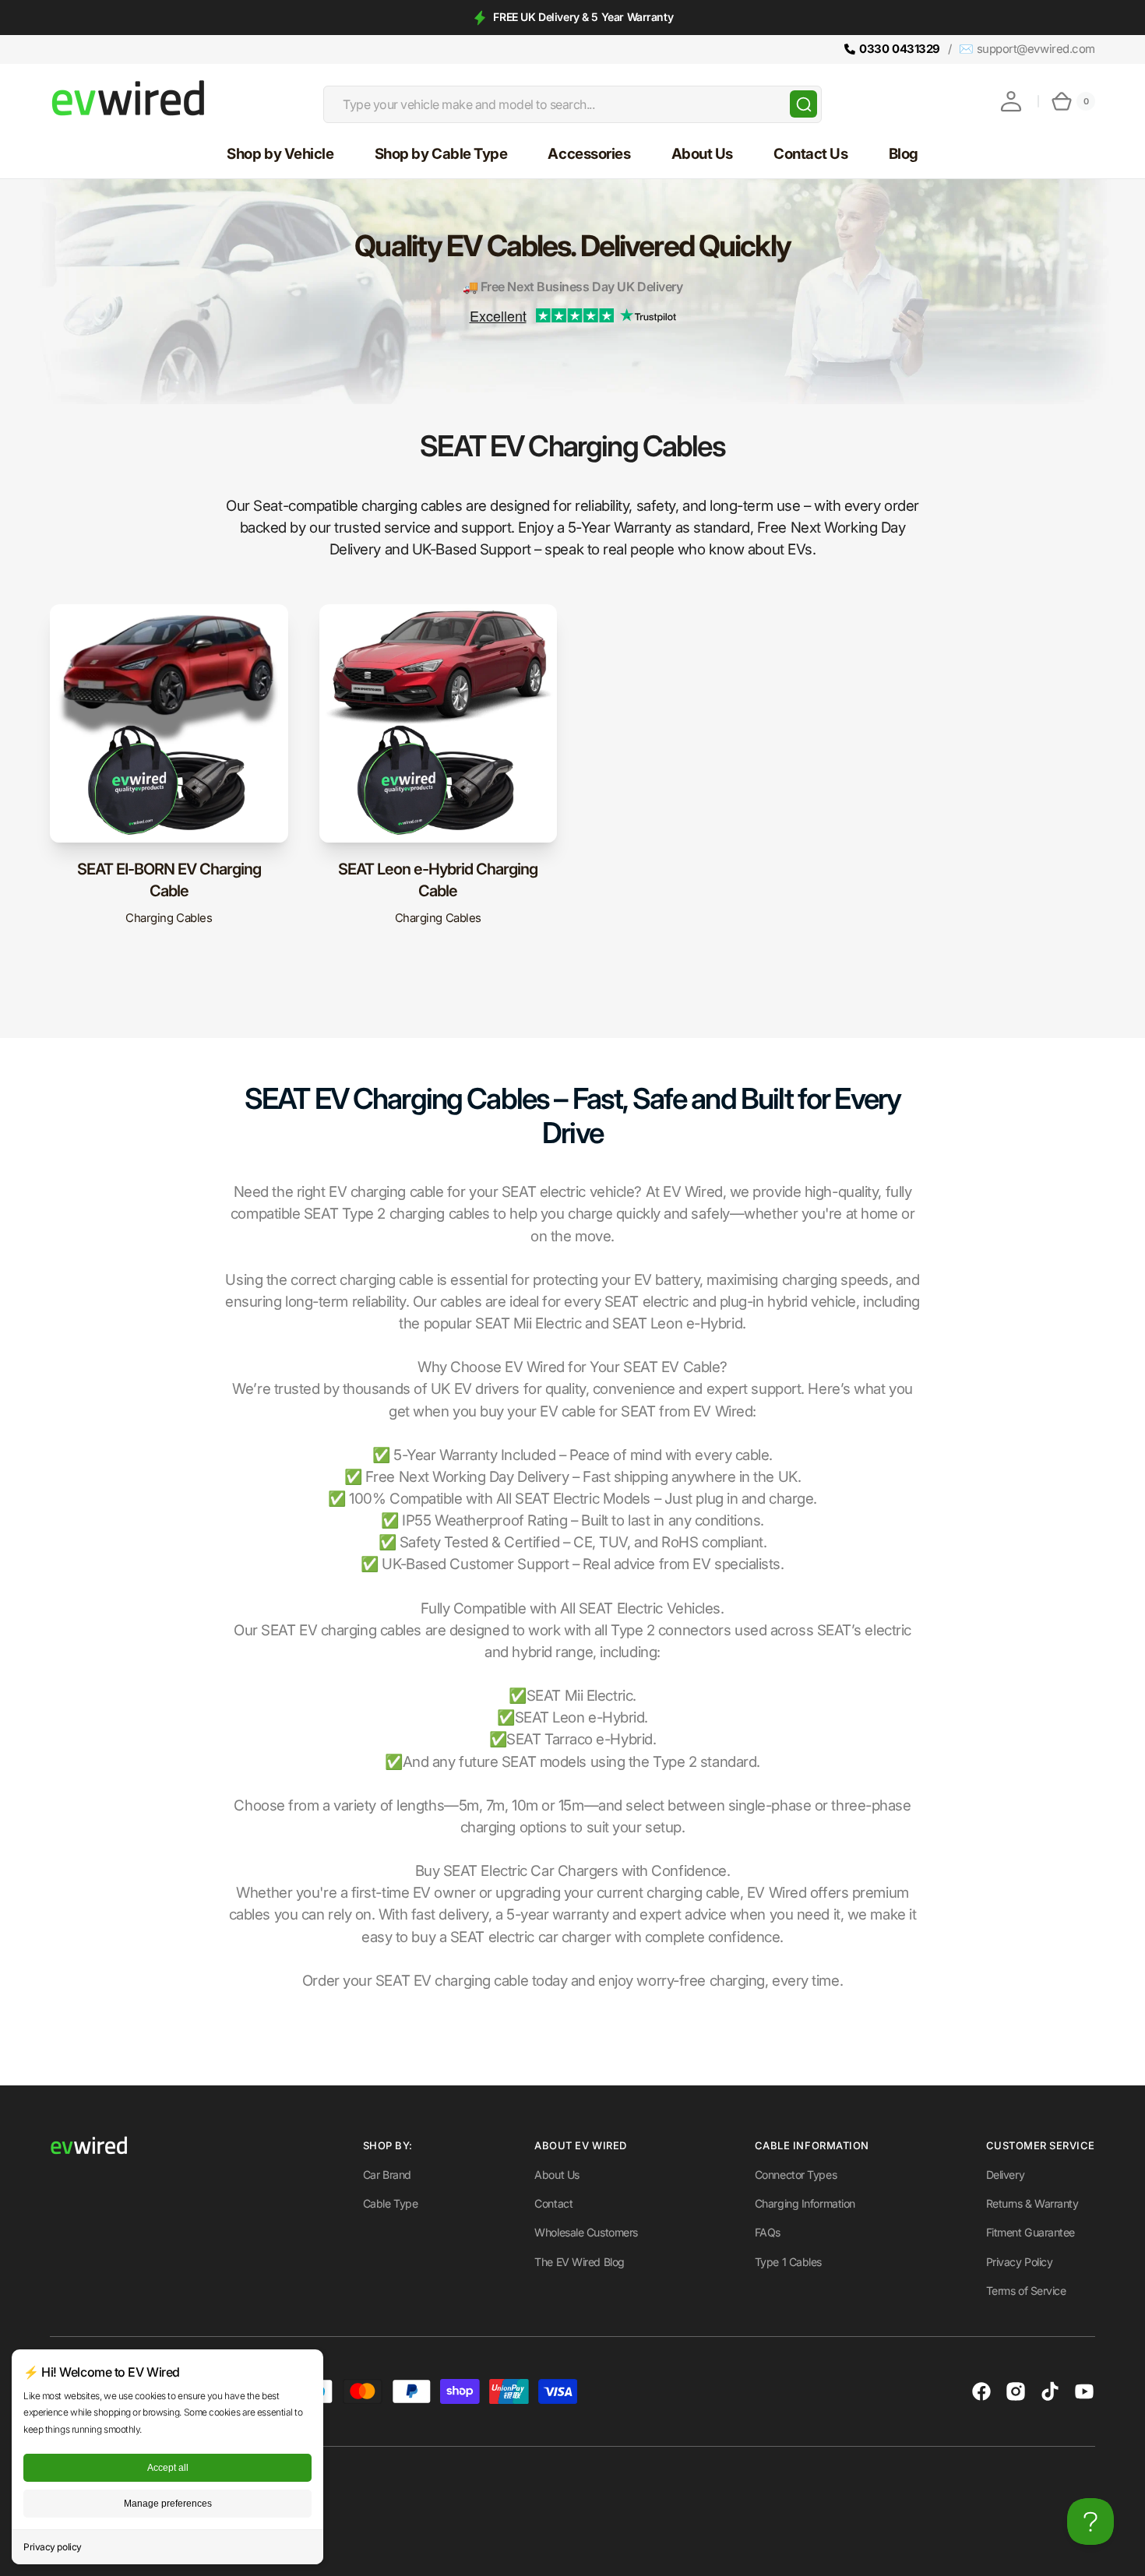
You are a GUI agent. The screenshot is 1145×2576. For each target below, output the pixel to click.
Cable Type (391, 2203)
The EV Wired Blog (579, 2262)
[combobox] (572, 104)
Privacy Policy (1020, 2262)
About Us (557, 2175)
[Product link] (169, 774)
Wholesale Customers (586, 2232)
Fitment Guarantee (1030, 2232)
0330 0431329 (900, 49)
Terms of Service (1026, 2291)
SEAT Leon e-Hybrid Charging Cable (438, 880)
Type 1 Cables (788, 2262)
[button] (1011, 101)
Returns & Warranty (1032, 2203)
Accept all (168, 2468)
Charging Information (805, 2203)
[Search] (803, 104)
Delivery (1005, 2175)
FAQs (768, 2232)
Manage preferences (168, 2504)
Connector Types (796, 2175)
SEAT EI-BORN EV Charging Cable (169, 880)
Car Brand (387, 2175)
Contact (553, 2203)
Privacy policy (53, 2547)
